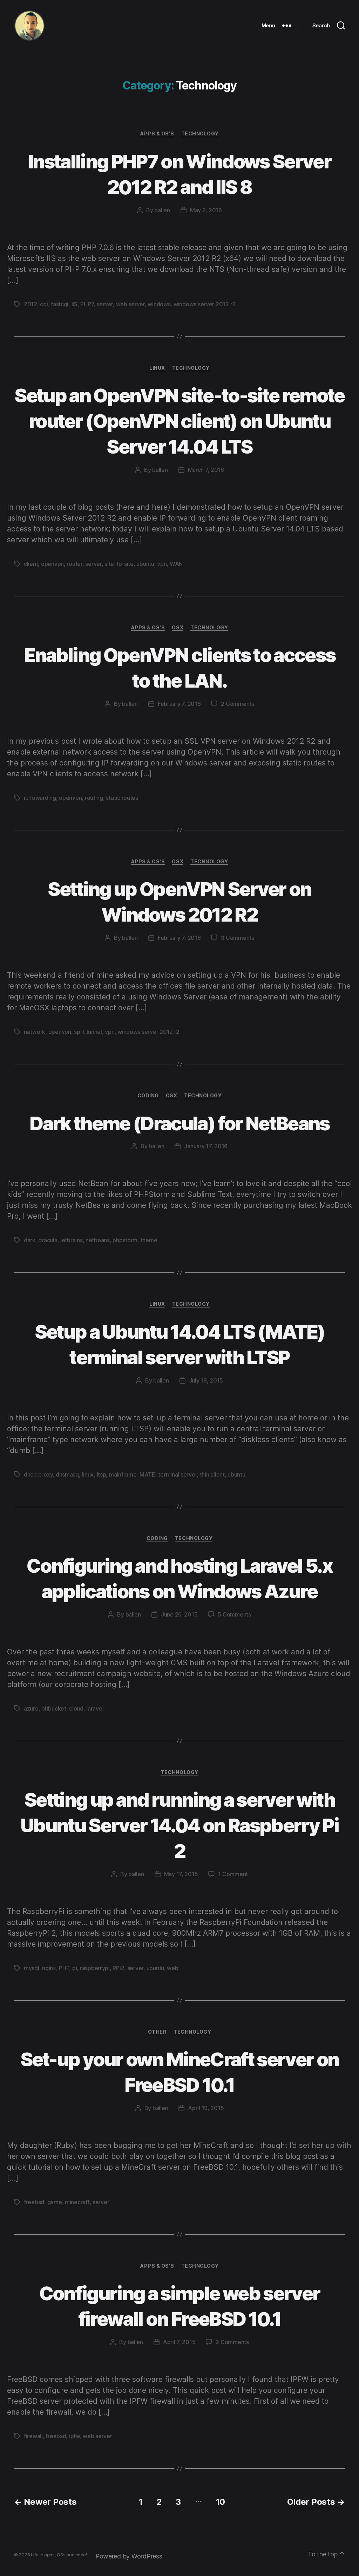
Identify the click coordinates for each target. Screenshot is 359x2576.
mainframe (123, 1474)
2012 (31, 304)
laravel (95, 1708)
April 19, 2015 (206, 2108)
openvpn (52, 564)
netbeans (98, 1240)
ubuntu (145, 564)
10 (221, 2502)
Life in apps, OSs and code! (59, 2555)
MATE (147, 1474)
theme (149, 1240)
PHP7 (87, 304)
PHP (64, 1968)
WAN (176, 564)
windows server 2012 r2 (205, 304)
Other (157, 2032)
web (172, 1968)
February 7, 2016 (179, 704)
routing (94, 798)
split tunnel (88, 1032)
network (35, 1032)
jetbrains (72, 1240)
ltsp (101, 1474)
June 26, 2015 (179, 1614)
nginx (49, 1968)
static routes (122, 798)
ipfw (74, 2436)
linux (88, 1474)
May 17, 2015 (181, 1874)
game (55, 2202)
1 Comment (233, 1874)
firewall (33, 2436)
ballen (162, 210)
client (31, 564)
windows (159, 304)
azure (31, 1708)
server (105, 304)
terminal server (177, 1474)
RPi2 (118, 1968)
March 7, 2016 (206, 470)
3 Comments (237, 938)
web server (130, 304)
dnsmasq (67, 1474)
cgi (44, 304)
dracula (48, 1240)
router (74, 564)
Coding (148, 1095)
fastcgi (60, 304)
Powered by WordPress (129, 2556)
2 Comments (237, 704)
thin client (212, 1474)
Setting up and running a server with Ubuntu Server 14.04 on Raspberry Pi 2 (179, 1825)
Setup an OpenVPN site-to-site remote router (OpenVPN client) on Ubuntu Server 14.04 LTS (179, 421)
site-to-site (119, 564)
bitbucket (54, 1708)
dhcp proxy (38, 1474)
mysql (32, 1968)
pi (74, 1968)
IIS (74, 304)
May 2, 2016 (206, 210)
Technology (200, 133)
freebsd (34, 2202)
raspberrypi (95, 1968)
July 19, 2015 (206, 1380)
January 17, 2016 (206, 1146)
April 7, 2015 (179, 2342)
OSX (178, 627)
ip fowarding (40, 798)
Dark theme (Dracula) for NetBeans (179, 1123)
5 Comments (234, 1614)
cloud (76, 1708)
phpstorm (125, 1240)
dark (30, 1240)
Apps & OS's (157, 133)
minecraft (77, 2202)
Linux (157, 368)
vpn (162, 564)
